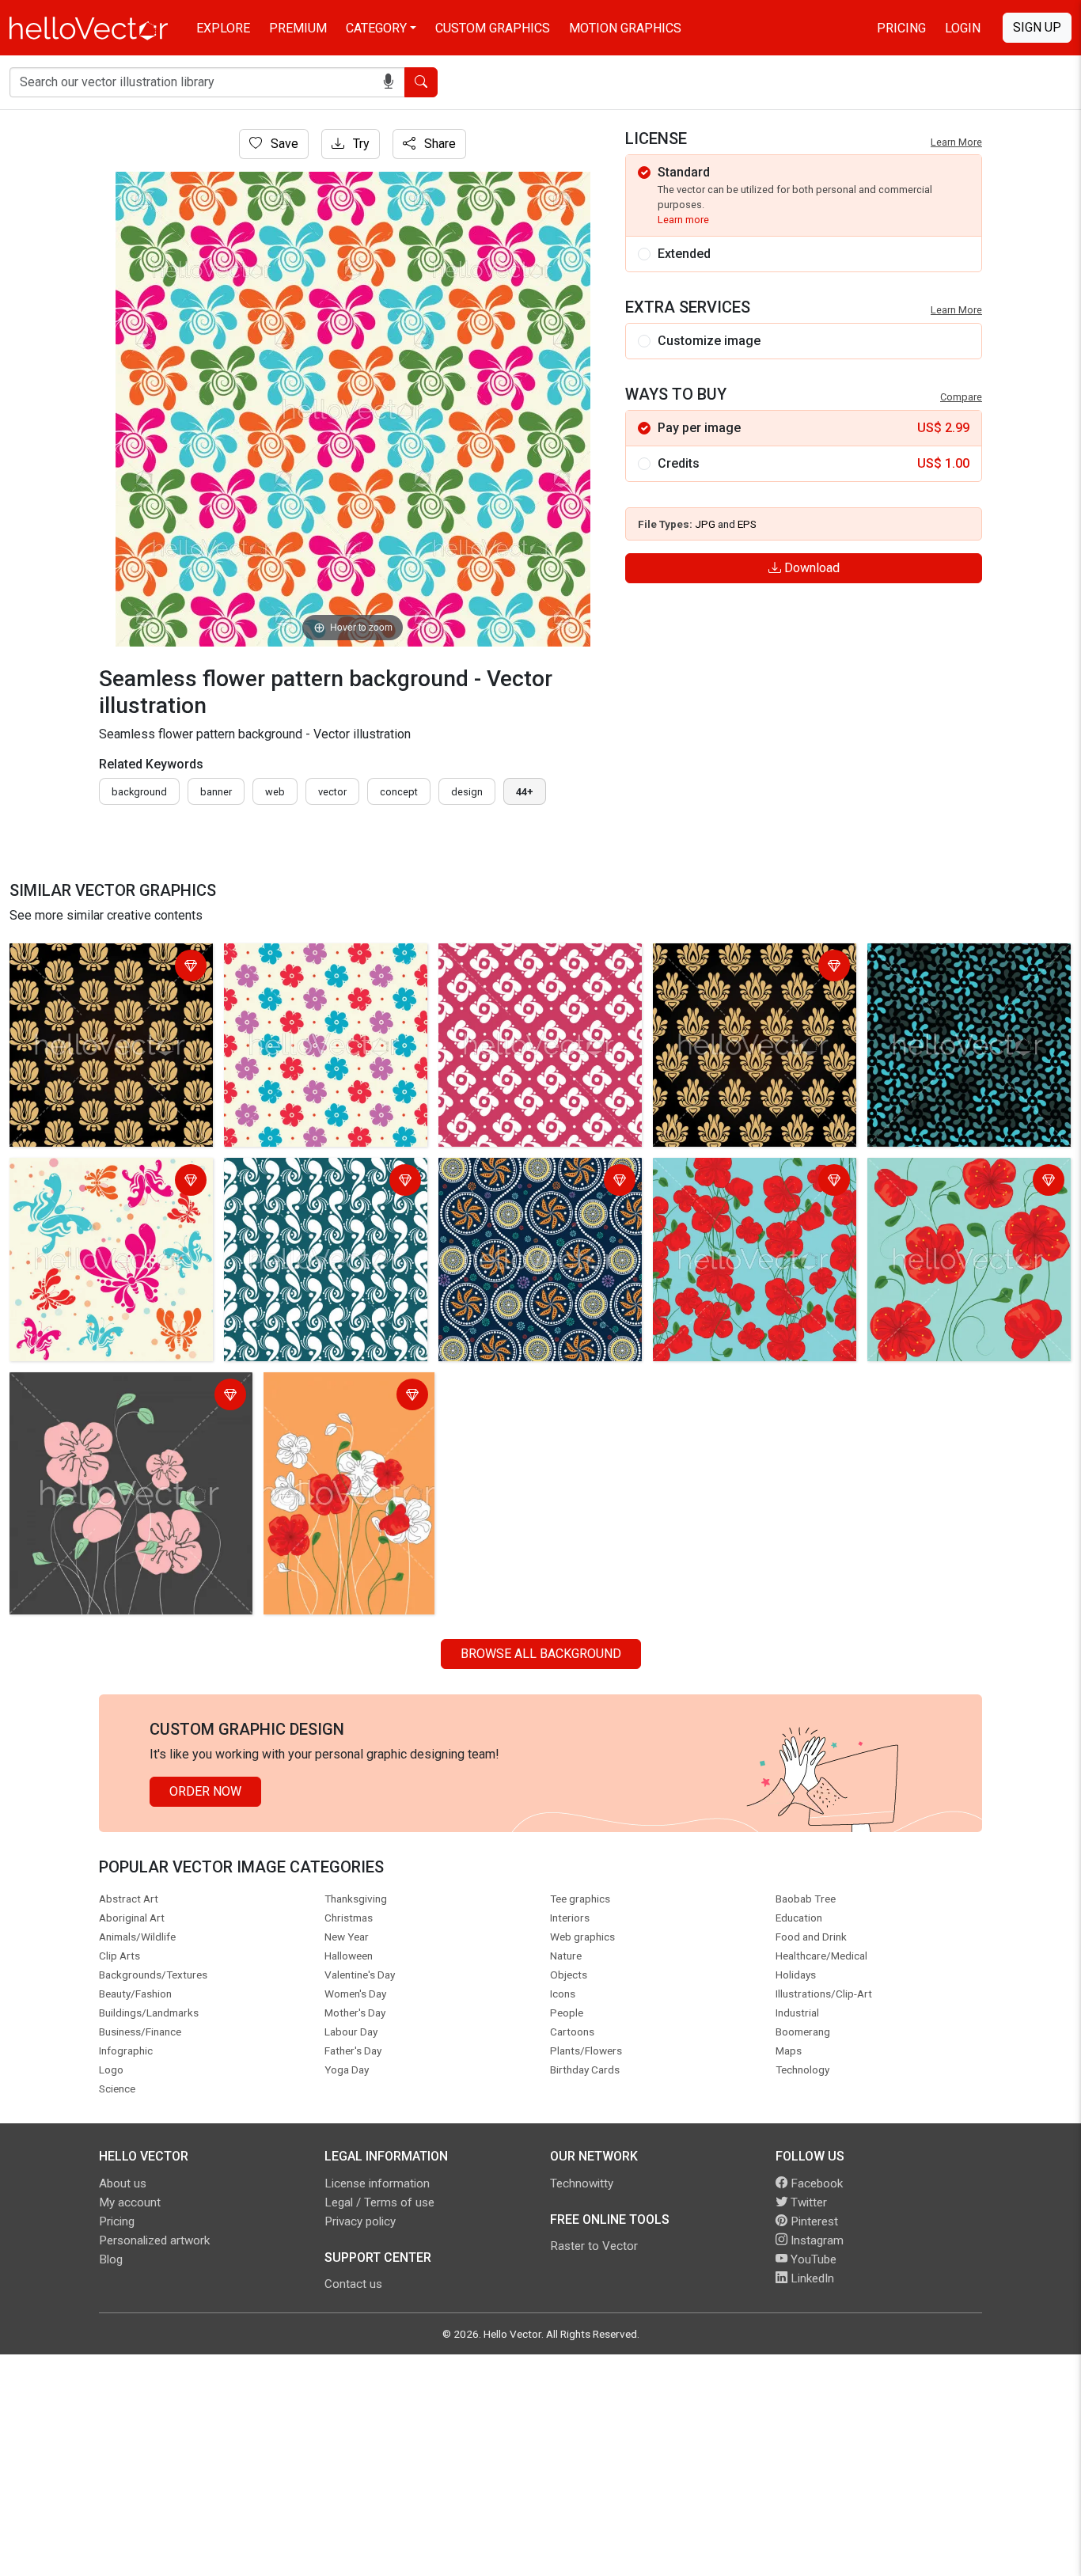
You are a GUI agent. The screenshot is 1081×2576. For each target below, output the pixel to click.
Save (283, 144)
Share (438, 144)
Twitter (807, 2202)
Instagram (815, 2240)
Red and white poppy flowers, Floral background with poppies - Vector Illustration (342, 1415)
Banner (216, 792)
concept (399, 792)
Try (360, 144)
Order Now (205, 1791)
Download (810, 568)
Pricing (901, 28)
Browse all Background (541, 1654)
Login (963, 28)
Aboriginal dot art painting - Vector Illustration (538, 1182)
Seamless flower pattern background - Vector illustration (101, 967)
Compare (961, 397)
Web (275, 792)
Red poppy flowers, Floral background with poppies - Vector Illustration (752, 1191)
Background (139, 792)
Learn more (683, 220)
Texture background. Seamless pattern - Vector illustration (958, 967)
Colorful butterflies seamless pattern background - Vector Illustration (96, 1191)
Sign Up (1037, 27)
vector (332, 792)
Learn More (956, 142)
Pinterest (813, 2221)
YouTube (812, 2259)
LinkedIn (811, 2278)
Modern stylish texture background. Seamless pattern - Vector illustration (317, 1191)
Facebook (815, 2183)
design (467, 792)
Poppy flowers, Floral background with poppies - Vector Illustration (121, 1396)
